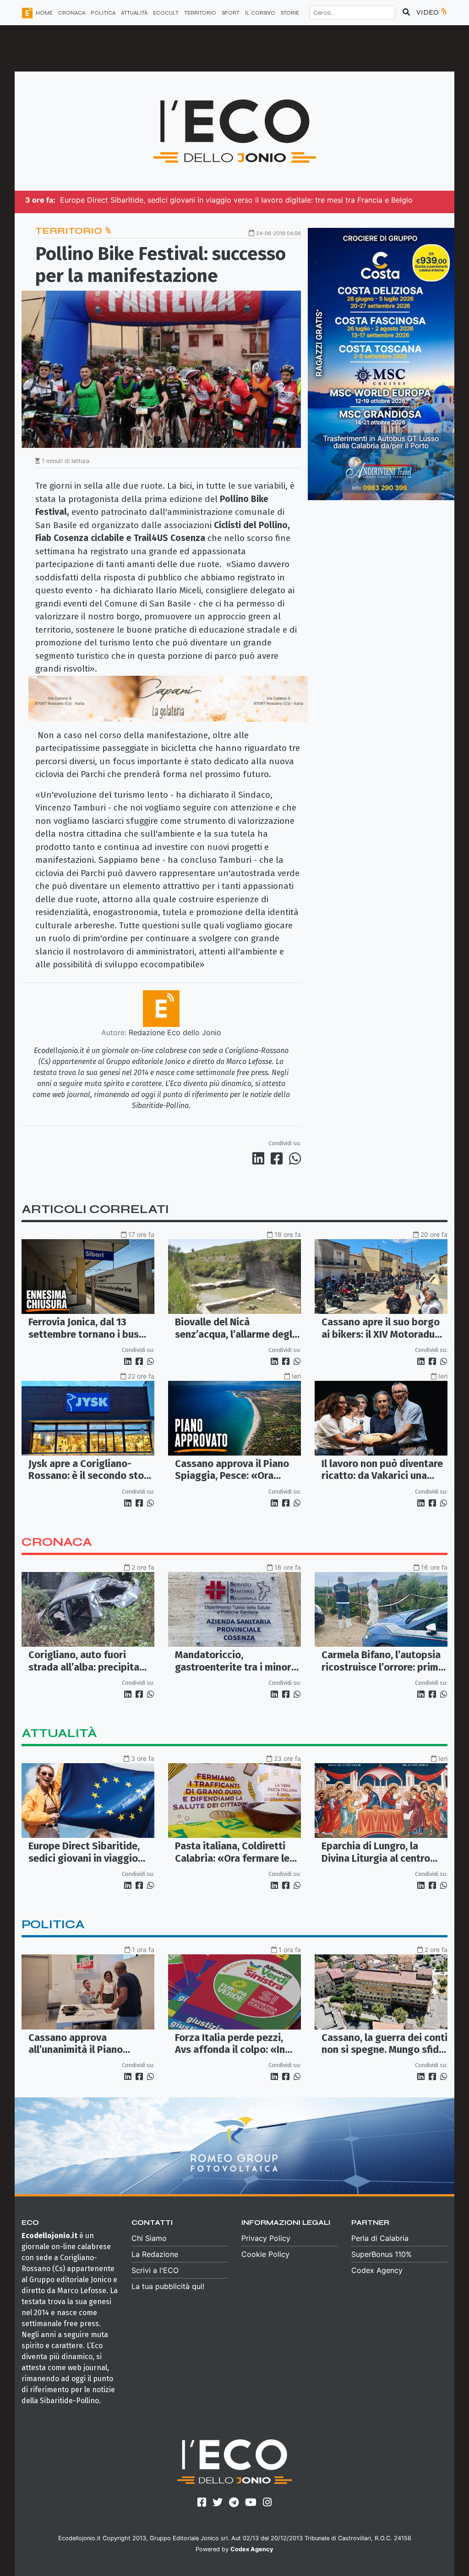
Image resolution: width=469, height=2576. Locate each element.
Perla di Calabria (380, 2238)
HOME (44, 13)
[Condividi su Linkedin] (260, 1158)
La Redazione (155, 2254)
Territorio (70, 231)
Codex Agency (377, 2270)
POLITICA (103, 13)
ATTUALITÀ (134, 13)
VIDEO (428, 12)
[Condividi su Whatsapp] (294, 1158)
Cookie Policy (265, 2254)
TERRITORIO (200, 13)
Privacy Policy (266, 2238)
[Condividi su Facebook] (278, 1158)
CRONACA (72, 13)
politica (53, 1924)
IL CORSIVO (260, 13)
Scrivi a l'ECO (155, 2270)
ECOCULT (166, 13)
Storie (290, 13)
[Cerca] (406, 12)
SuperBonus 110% (382, 2254)
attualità (59, 1733)
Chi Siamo (149, 2238)
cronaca (57, 1542)
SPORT (231, 13)
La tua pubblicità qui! (168, 2286)
